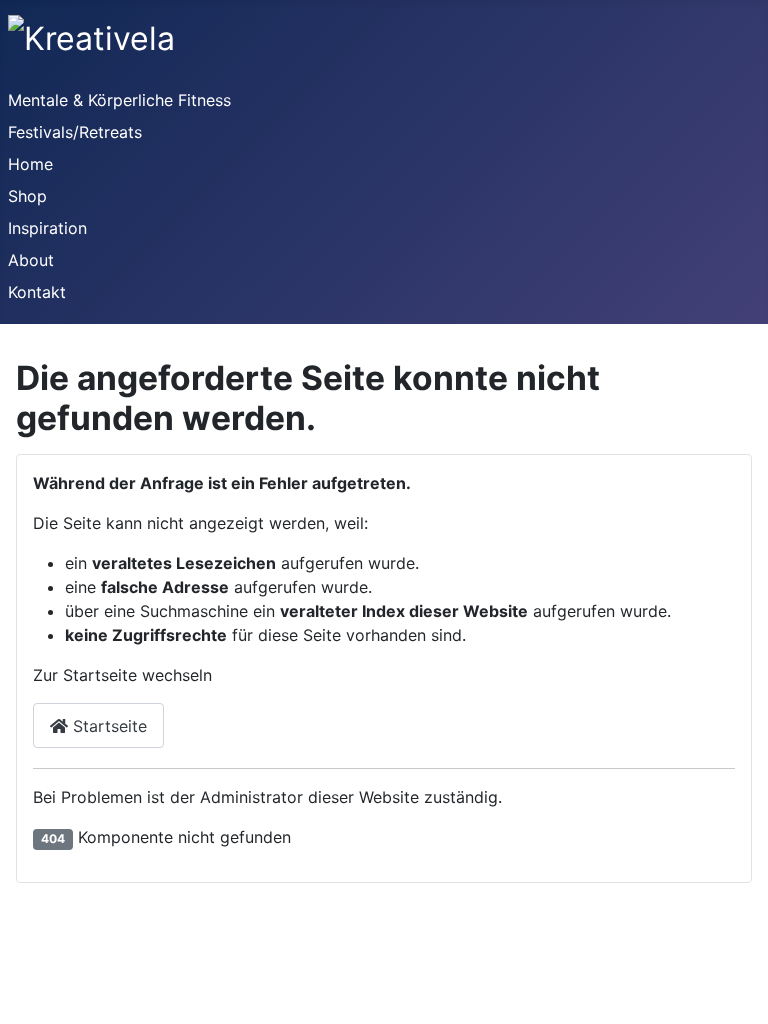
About (31, 260)
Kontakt (37, 292)
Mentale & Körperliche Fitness (119, 100)
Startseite (107, 726)
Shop (27, 196)
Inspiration (47, 228)
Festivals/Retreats (75, 132)
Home (30, 164)
